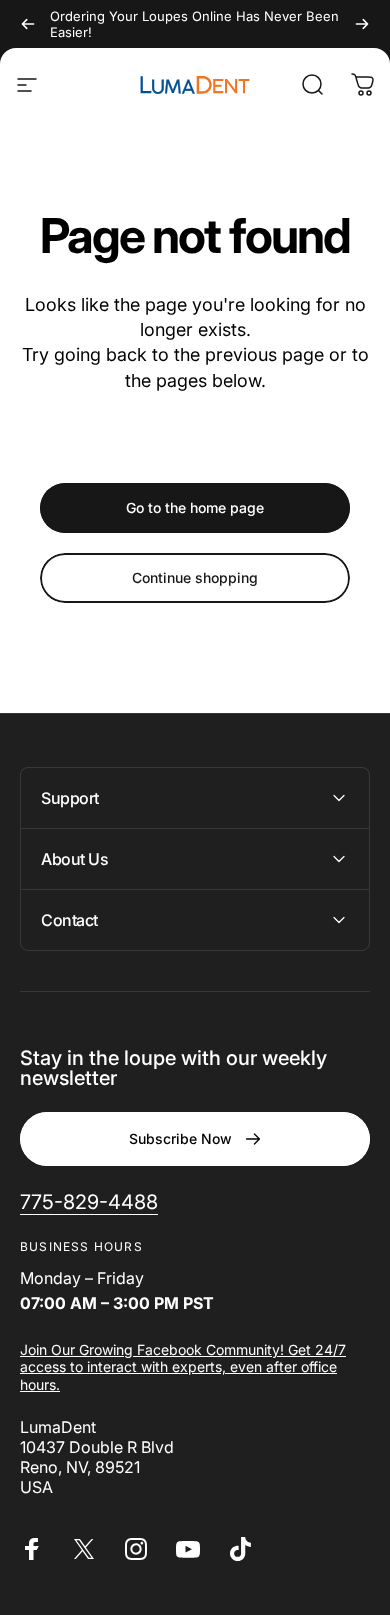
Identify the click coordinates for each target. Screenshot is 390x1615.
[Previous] (28, 24)
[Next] (362, 24)
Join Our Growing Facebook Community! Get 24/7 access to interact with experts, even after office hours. (183, 1367)
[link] (89, 1202)
